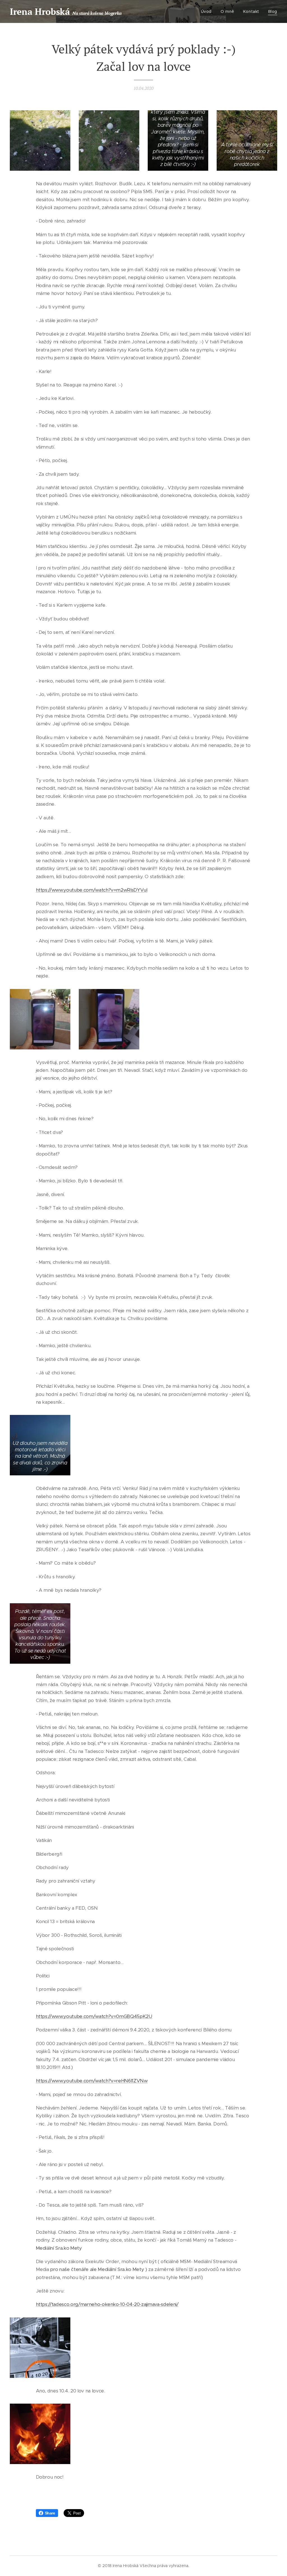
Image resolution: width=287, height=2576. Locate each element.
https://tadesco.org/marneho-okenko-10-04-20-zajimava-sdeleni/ (107, 2304)
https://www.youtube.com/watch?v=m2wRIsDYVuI (92, 890)
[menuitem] (208, 11)
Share (50, 2513)
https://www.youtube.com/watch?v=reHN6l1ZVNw (92, 2081)
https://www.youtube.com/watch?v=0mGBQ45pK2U (94, 2016)
